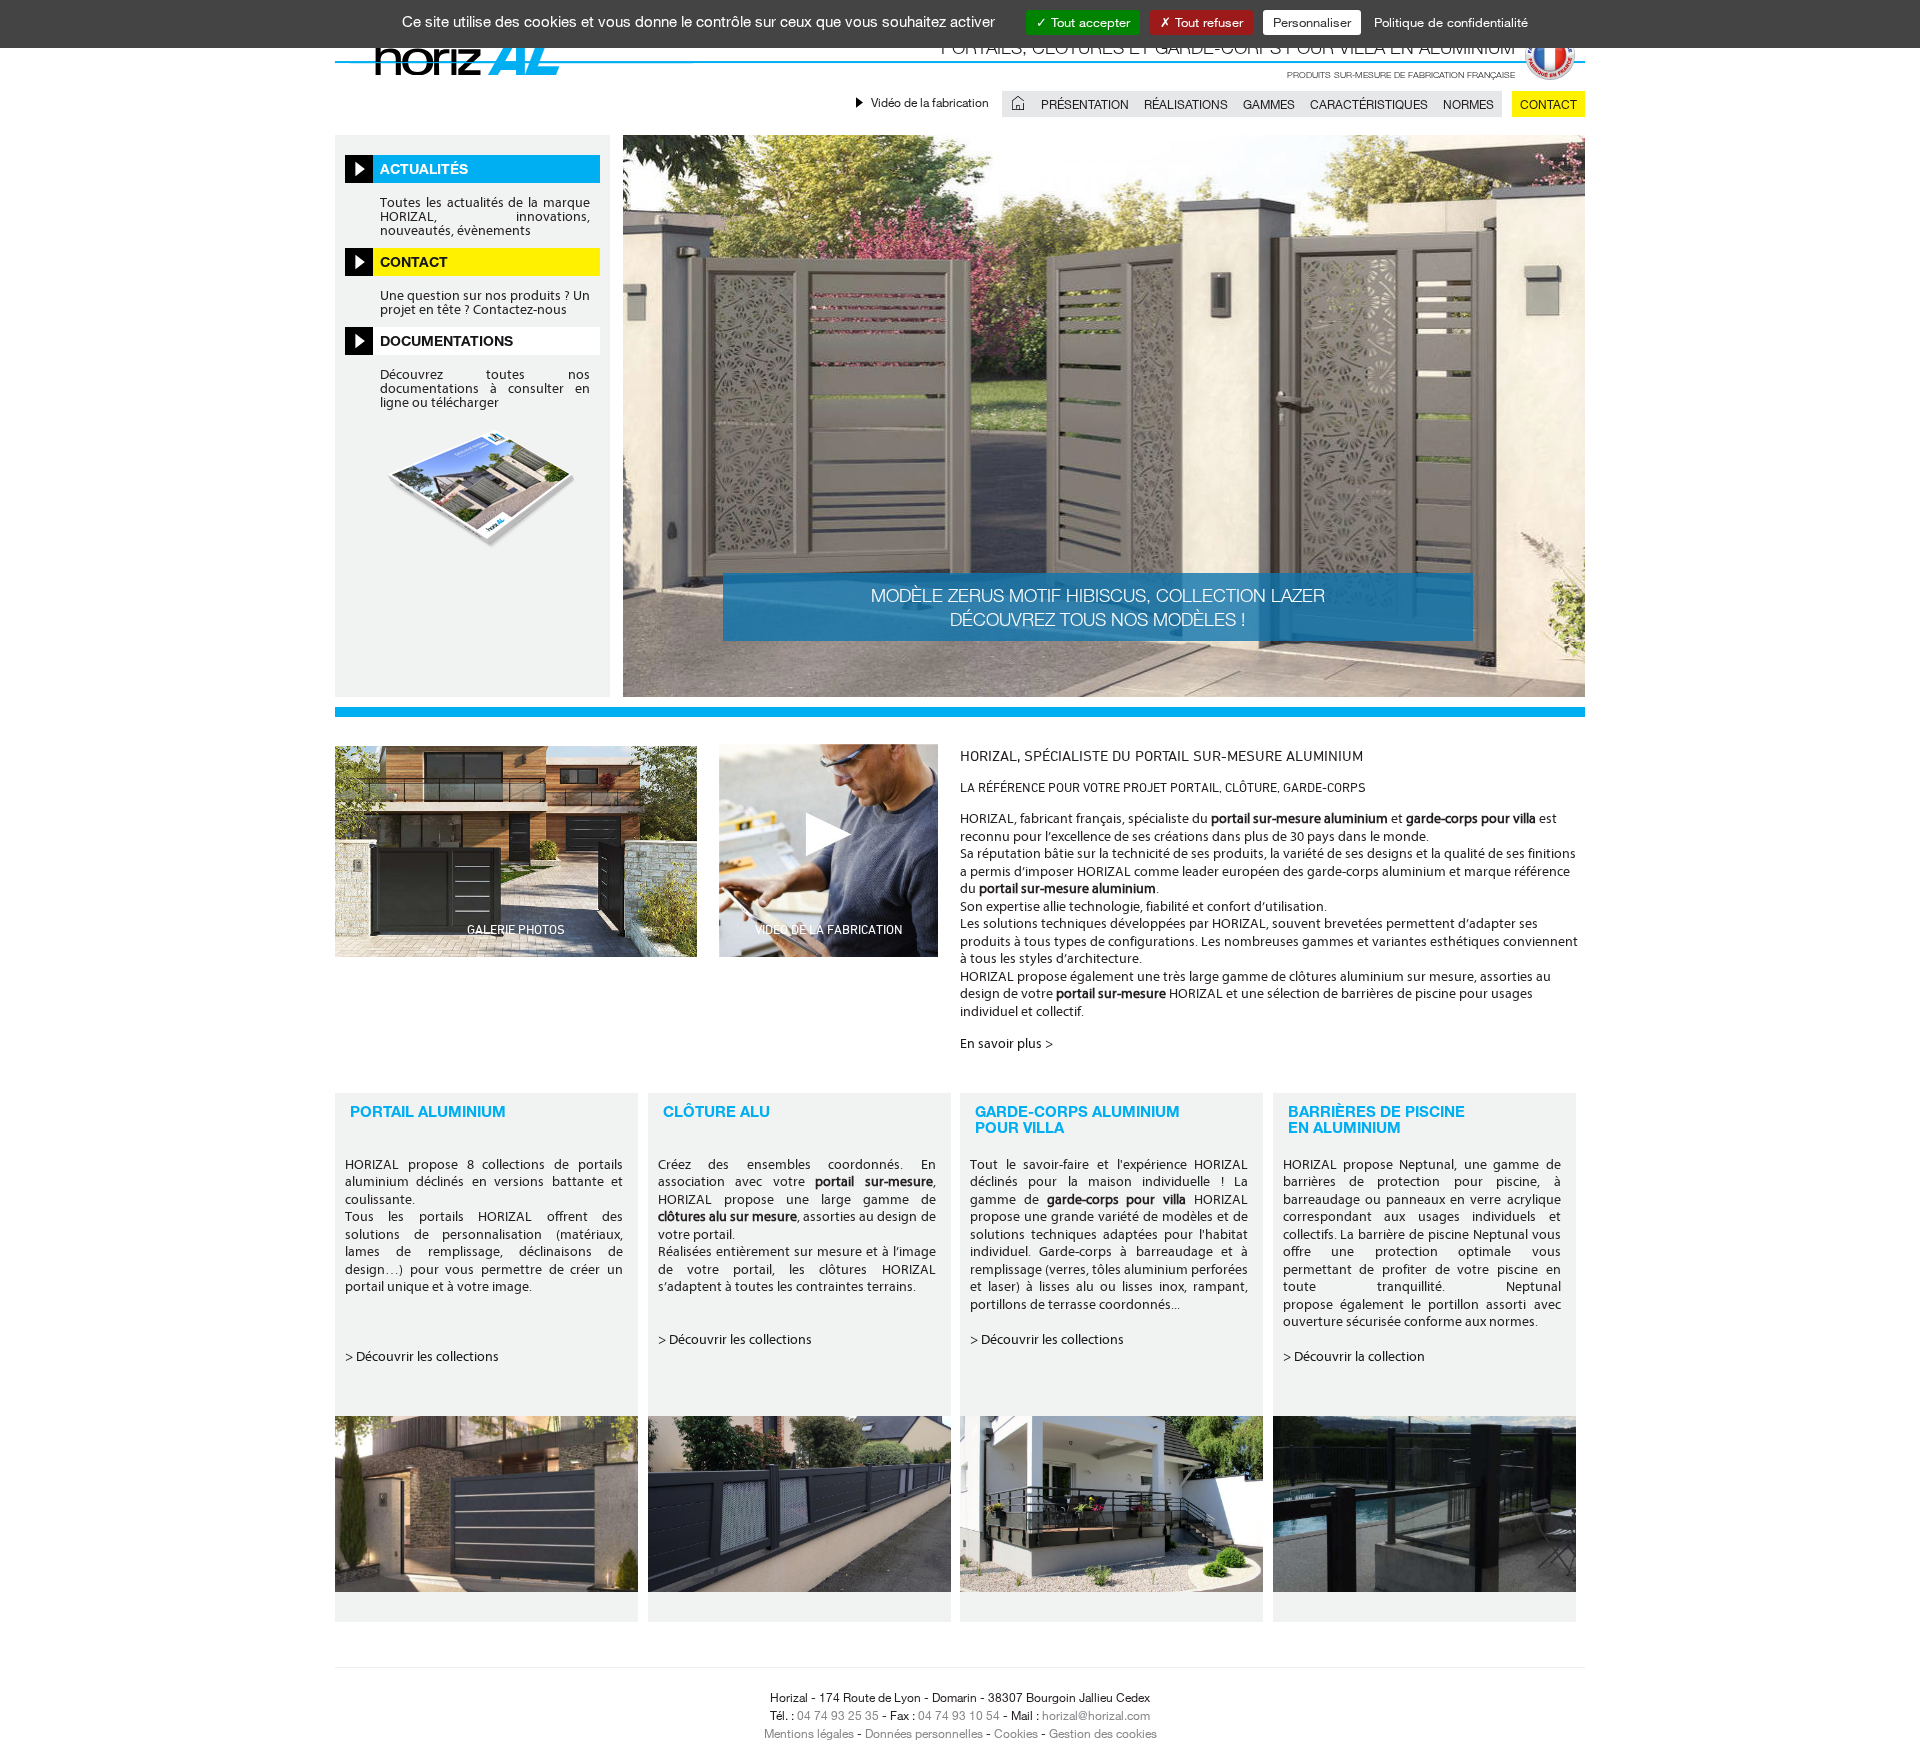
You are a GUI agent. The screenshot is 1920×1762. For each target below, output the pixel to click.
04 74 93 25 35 (838, 1715)
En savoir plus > (1006, 1043)
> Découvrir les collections (422, 1356)
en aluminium (1344, 1127)
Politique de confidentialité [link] (1451, 22)
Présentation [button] (1085, 104)
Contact (1548, 104)
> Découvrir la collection (1354, 1356)
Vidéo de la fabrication (930, 102)
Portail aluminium (428, 1111)
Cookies (1016, 1733)
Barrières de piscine (1376, 1111)
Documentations (446, 340)
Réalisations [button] (1186, 104)
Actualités (424, 168)
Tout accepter (1088, 22)
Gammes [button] (1269, 104)
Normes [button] (1468, 104)
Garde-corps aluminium (1077, 1111)
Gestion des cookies (1103, 1733)
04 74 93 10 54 (959, 1715)
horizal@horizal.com (1096, 1715)
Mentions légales (809, 1733)
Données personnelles (924, 1733)
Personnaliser (1312, 22)
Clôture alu (716, 1111)
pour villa (1019, 1127)
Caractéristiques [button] (1369, 104)
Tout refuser (1207, 22)
